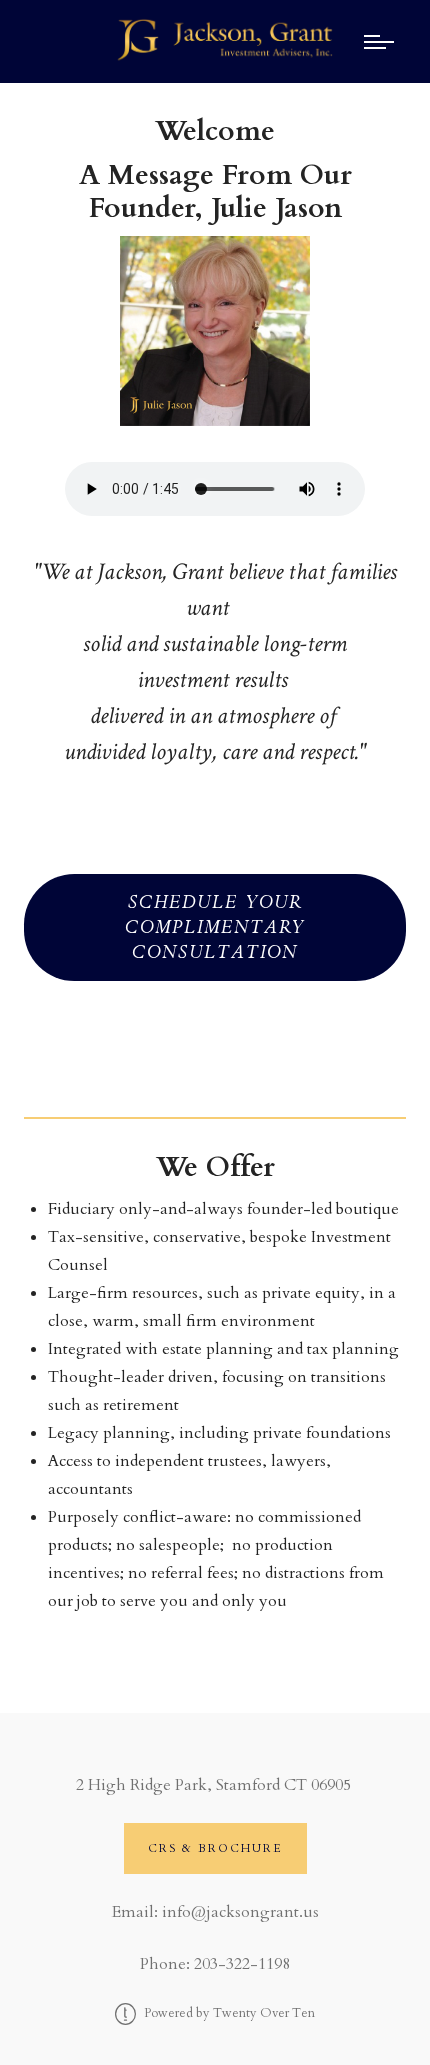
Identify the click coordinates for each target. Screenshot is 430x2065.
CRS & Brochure (215, 1848)
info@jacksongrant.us (240, 1912)
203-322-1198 (242, 1964)
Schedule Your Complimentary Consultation (215, 927)
